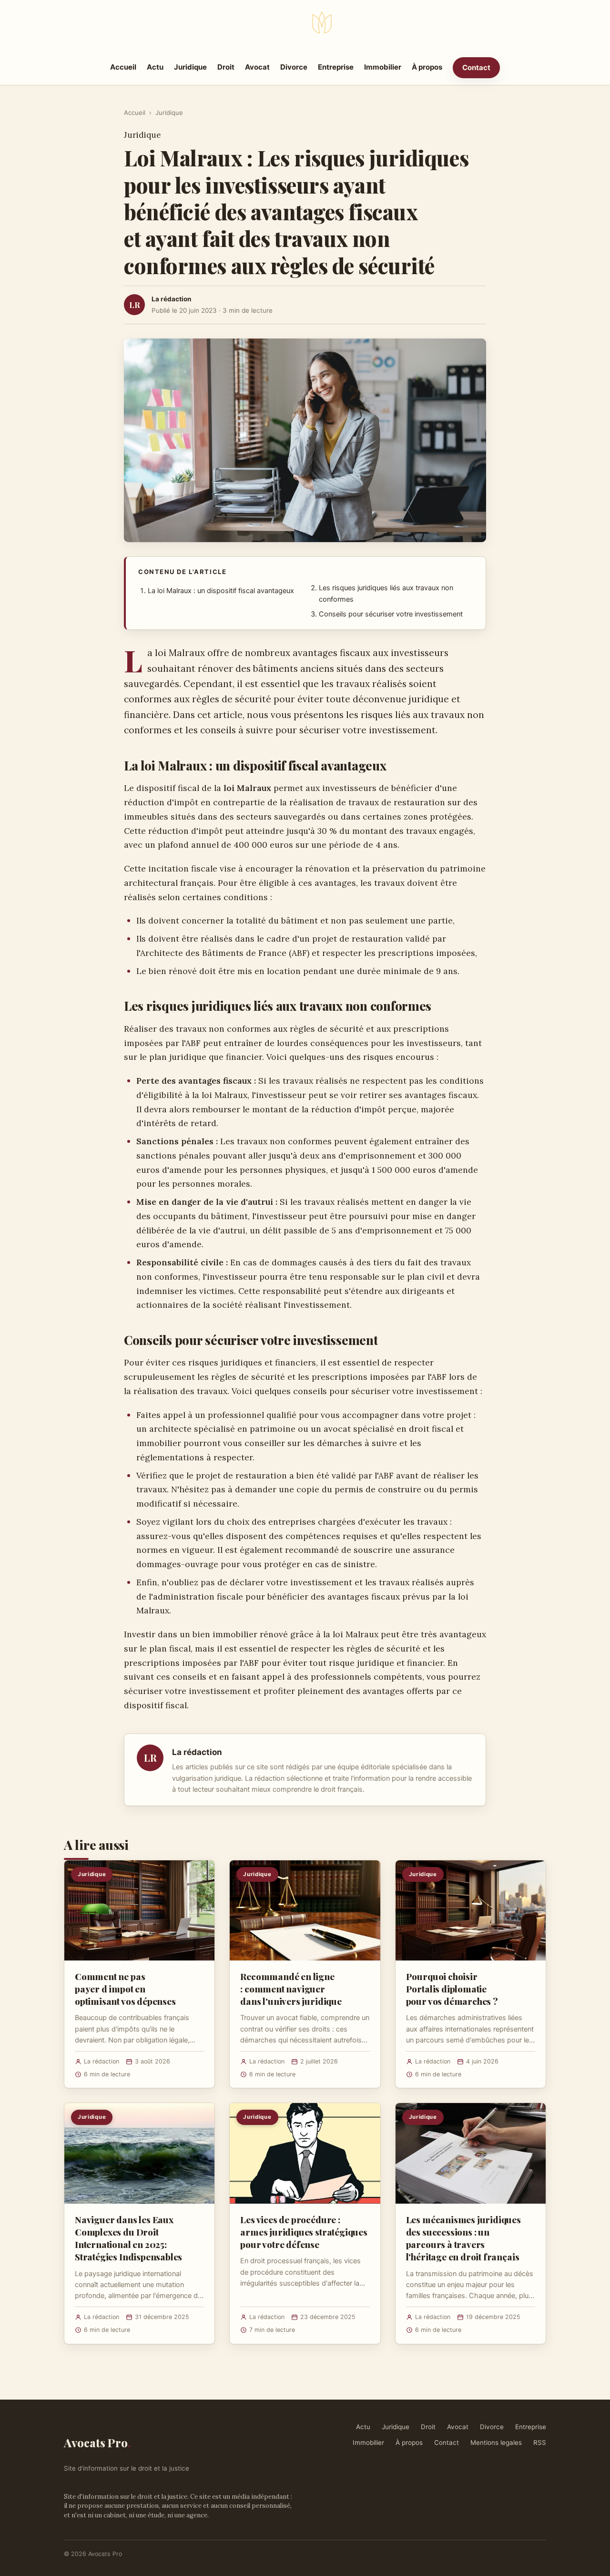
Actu (155, 67)
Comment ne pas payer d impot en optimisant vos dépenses (125, 1989)
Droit (226, 67)
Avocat (257, 67)
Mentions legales (496, 2443)
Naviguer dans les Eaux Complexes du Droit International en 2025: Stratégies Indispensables (128, 2238)
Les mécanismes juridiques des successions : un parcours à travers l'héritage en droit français (463, 2238)
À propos (427, 67)
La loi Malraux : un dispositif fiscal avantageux (221, 591)
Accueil (123, 67)
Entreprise (336, 67)
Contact (476, 67)
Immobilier (383, 67)
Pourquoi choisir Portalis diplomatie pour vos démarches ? (452, 1989)
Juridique (190, 67)
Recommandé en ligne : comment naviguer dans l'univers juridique (291, 1989)
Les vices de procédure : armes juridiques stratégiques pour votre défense (304, 2232)
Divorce (294, 67)
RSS (540, 2443)
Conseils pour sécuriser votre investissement (391, 614)
